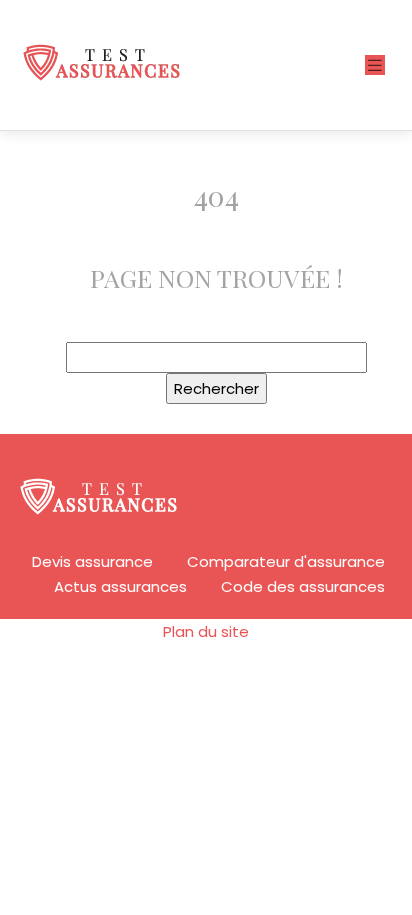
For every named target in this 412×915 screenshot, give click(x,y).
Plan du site (206, 631)
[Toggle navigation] (375, 65)
